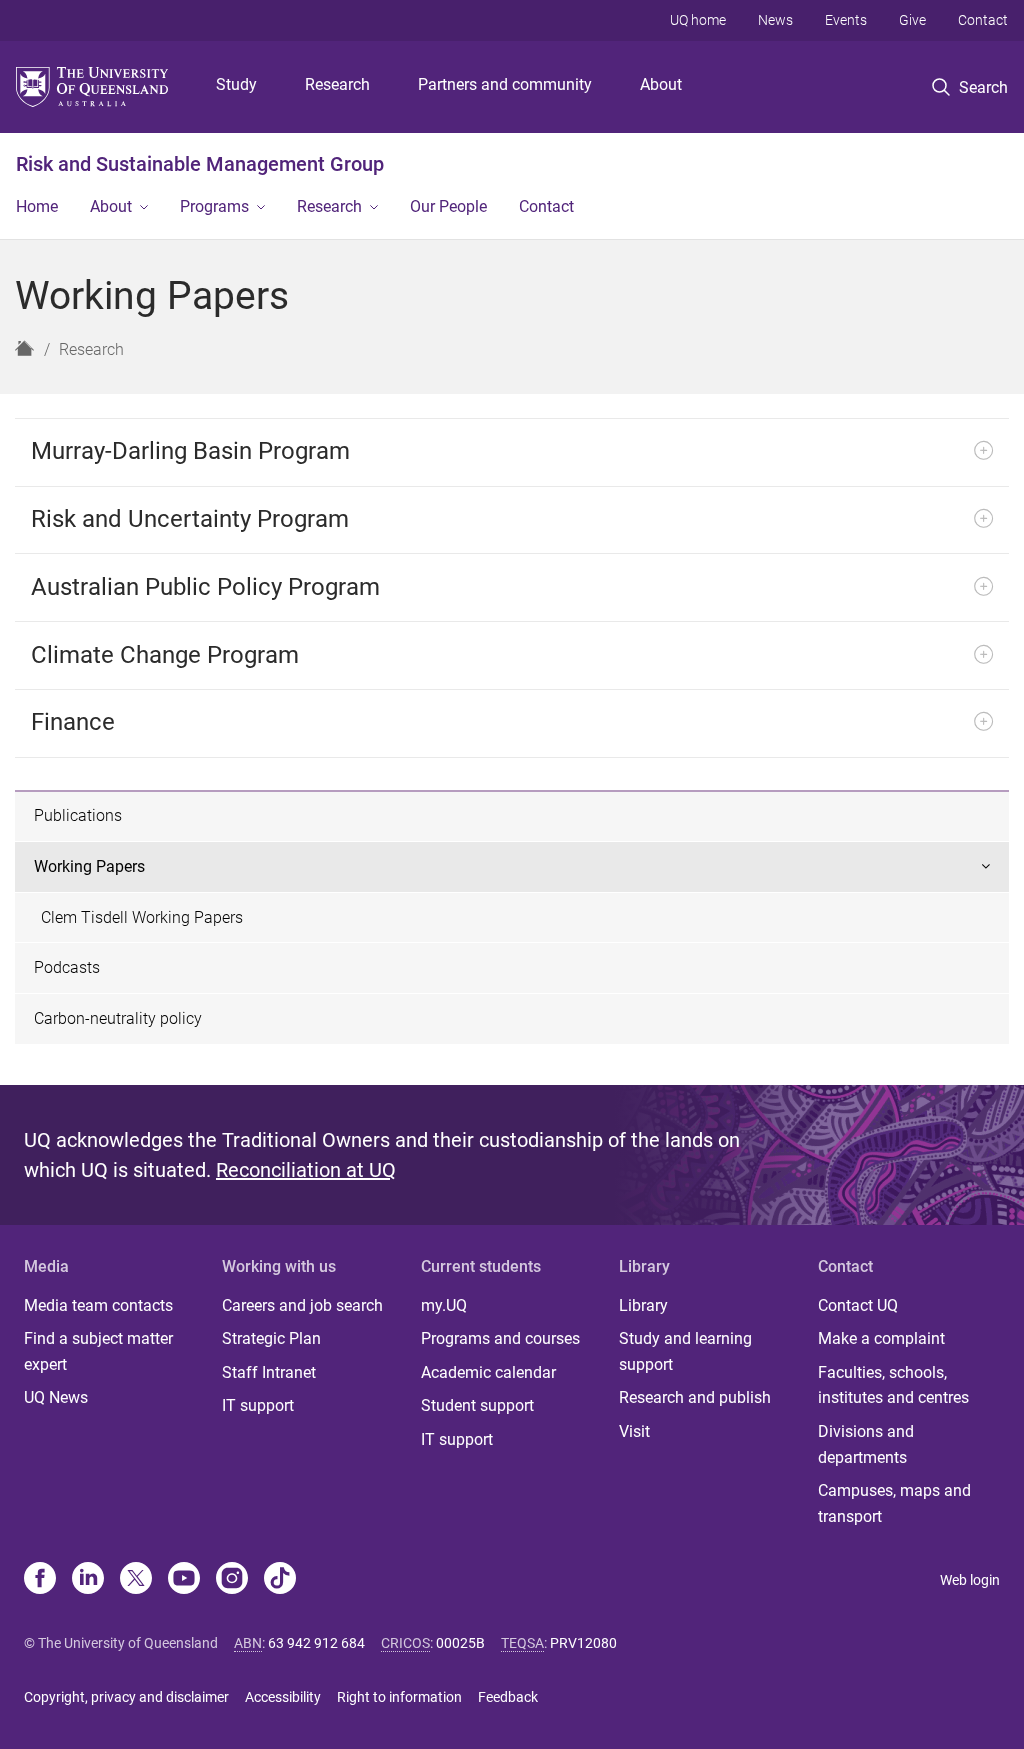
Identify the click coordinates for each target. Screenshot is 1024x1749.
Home (37, 206)
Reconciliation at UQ (306, 1170)
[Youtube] (184, 1580)
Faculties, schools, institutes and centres (893, 1385)
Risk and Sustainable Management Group (200, 164)
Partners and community (505, 84)
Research (337, 84)
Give (912, 20)
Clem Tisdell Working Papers (142, 917)
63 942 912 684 (316, 1643)
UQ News (56, 1397)
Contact (983, 20)
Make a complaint (881, 1338)
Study (236, 84)
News (775, 20)
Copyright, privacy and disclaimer (126, 1697)
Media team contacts (98, 1305)
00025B (460, 1643)
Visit (634, 1431)
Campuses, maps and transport (894, 1503)
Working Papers (89, 866)
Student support (477, 1405)
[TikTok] (280, 1580)
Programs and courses (500, 1338)
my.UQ (444, 1305)
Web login (970, 1580)
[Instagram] (232, 1580)
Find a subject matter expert (98, 1351)
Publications (78, 815)
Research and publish (695, 1397)
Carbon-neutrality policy (118, 1018)
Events (846, 20)
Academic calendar (488, 1372)
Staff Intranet (269, 1372)
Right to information (399, 1697)
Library (643, 1305)
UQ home (698, 20)
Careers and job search (302, 1305)
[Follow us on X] (136, 1580)
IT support (258, 1405)
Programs (214, 206)
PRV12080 (583, 1643)
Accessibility (283, 1697)
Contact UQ (858, 1305)
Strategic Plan (271, 1338)
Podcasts (67, 967)
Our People (448, 206)
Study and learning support (685, 1351)
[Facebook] (40, 1580)
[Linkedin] (88, 1580)
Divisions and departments (866, 1444)
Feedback (508, 1697)
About (661, 84)
